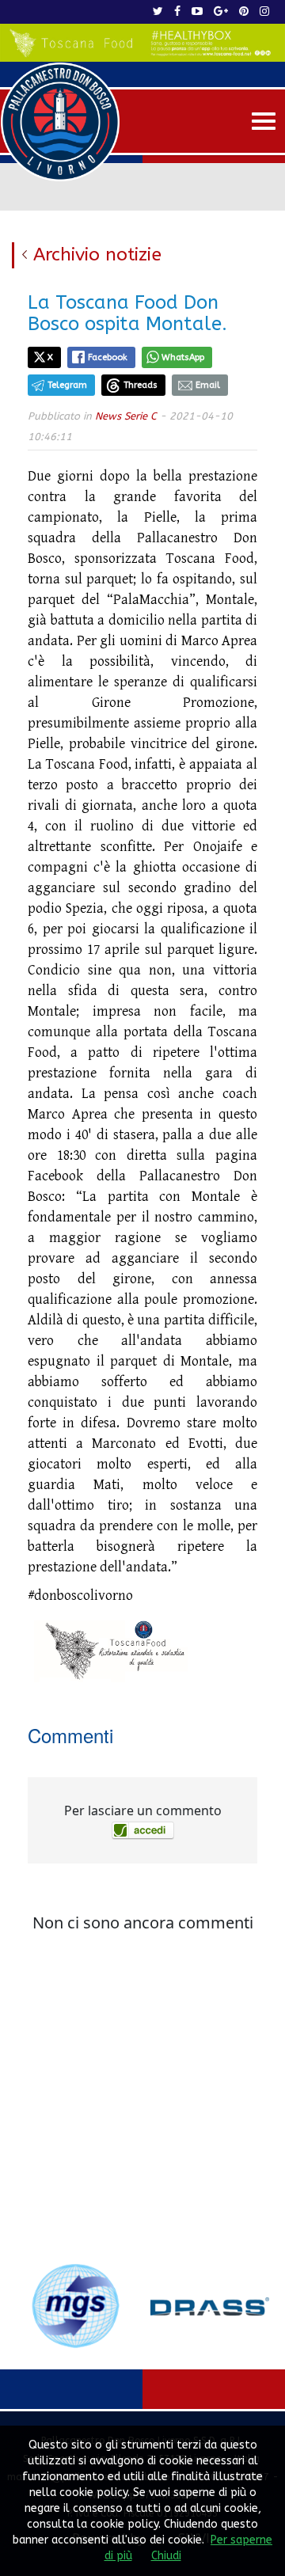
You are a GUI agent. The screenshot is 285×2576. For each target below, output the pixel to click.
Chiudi (166, 2556)
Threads (141, 385)
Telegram (67, 385)
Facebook (108, 357)
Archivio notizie (97, 255)
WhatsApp (183, 357)
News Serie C (126, 416)
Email (208, 385)
